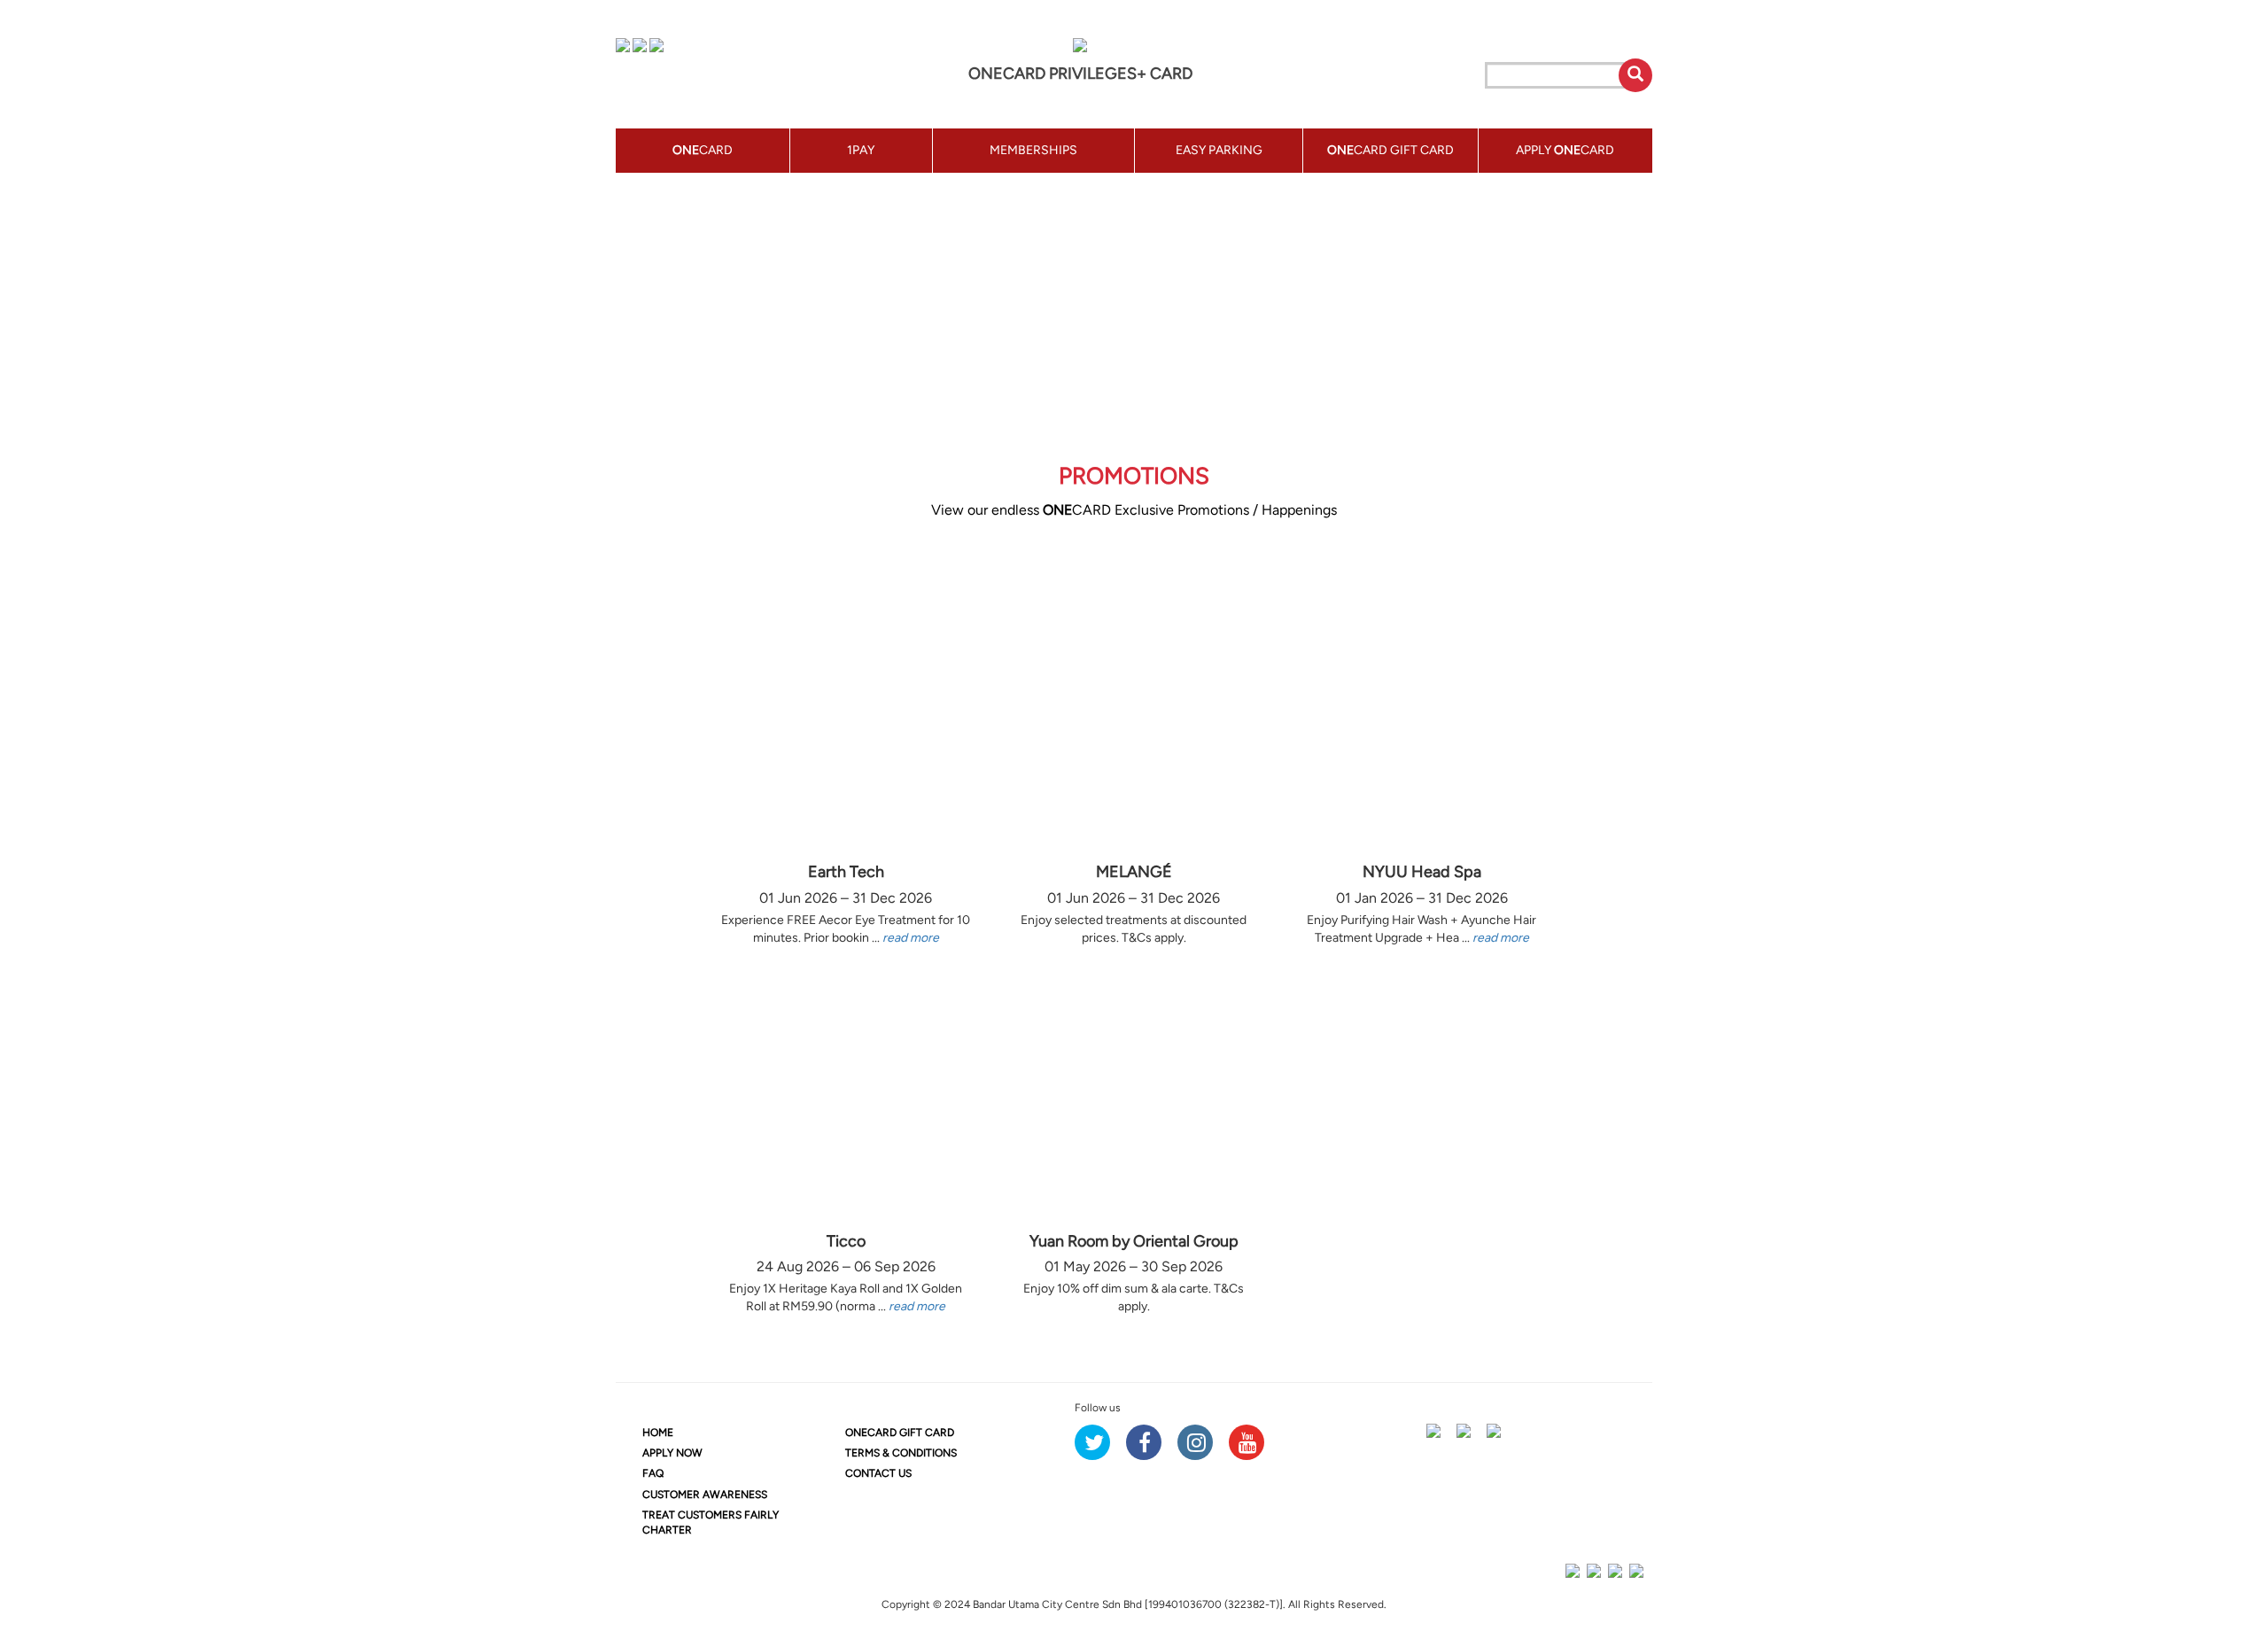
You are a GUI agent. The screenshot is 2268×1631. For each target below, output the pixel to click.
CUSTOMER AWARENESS (705, 1495)
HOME (658, 1433)
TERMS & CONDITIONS (901, 1453)
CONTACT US (878, 1473)
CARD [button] (703, 150)
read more (911, 938)
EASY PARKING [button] (1219, 150)
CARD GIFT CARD (900, 1433)
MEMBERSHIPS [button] (1033, 150)
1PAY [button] (861, 150)
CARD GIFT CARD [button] (1390, 150)
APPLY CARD (1565, 150)
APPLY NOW (672, 1453)
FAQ (653, 1473)
